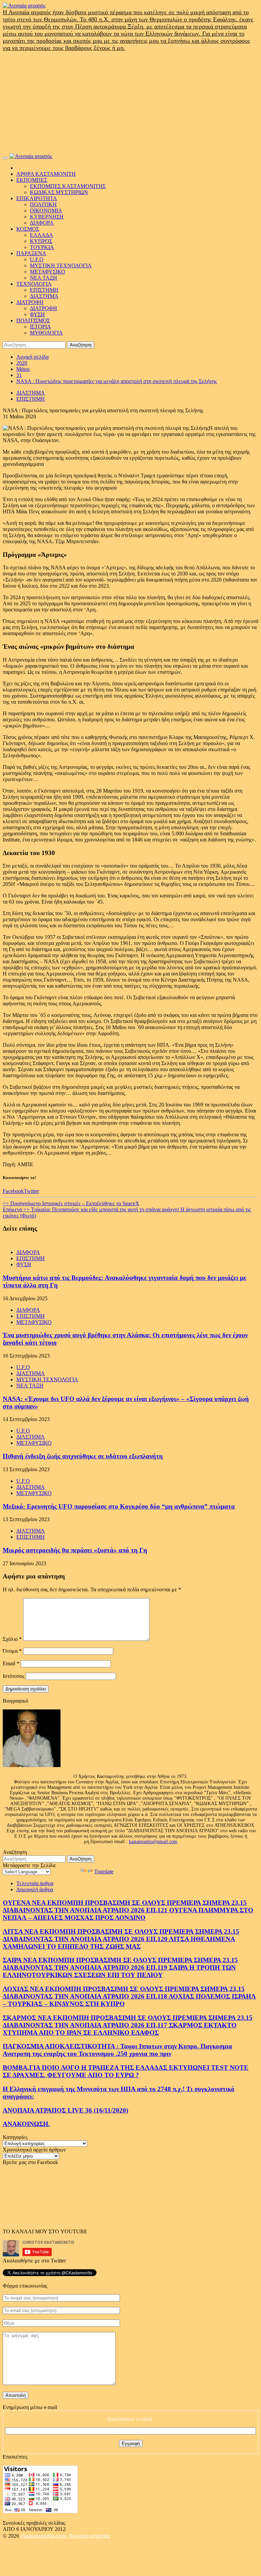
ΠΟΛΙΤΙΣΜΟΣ (33, 320)
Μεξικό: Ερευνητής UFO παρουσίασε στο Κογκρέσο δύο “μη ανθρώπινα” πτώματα (119, 1506)
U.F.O (37, 259)
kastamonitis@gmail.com (153, 1842)
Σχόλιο (12, 1639)
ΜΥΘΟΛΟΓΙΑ (46, 333)
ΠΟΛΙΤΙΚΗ (43, 204)
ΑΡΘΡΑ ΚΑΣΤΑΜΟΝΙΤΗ (46, 174)
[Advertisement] (130, 102)
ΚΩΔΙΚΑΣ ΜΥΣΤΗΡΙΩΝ (59, 192)
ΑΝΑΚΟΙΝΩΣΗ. (26, 2124)
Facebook (13, 1191)
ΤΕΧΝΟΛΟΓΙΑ (34, 284)
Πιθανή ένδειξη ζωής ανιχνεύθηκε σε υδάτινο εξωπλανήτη (83, 1456)
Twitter (31, 1191)
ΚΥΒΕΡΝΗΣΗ (47, 217)
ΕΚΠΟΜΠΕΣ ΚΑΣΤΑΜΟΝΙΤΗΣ (68, 186)
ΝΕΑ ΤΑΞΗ (43, 278)
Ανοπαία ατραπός (89, 2536)
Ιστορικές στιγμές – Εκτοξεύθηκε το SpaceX (71, 1203)
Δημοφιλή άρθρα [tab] (35, 1889)
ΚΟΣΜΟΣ (28, 229)
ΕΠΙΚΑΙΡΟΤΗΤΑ (37, 198)
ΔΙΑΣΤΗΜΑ (44, 296)
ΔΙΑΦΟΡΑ (42, 223)
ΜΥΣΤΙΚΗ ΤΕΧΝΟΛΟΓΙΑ (61, 266)
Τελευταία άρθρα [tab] (35, 1883)
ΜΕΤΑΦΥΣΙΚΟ (48, 272)
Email (11, 1663)
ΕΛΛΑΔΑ (41, 235)
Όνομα (12, 1651)
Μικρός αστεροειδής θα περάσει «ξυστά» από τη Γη (75, 1550)
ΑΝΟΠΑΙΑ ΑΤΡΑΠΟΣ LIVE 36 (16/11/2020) (65, 2110)
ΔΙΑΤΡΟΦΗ (30, 302)
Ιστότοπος (14, 1676)
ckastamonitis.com (44, 2536)
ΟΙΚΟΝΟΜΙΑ (46, 211)
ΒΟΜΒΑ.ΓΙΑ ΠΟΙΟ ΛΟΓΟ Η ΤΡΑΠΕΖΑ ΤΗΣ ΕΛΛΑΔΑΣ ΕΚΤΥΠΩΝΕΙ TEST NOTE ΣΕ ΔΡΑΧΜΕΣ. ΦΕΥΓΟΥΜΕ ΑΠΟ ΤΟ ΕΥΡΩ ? (126, 2071)
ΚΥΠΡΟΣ (41, 241)
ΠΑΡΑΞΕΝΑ (31, 253)
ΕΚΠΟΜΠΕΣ (32, 180)
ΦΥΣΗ (37, 314)
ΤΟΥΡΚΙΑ (42, 247)
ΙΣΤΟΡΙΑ (40, 327)
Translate (104, 1871)
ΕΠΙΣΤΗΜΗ (44, 290)
